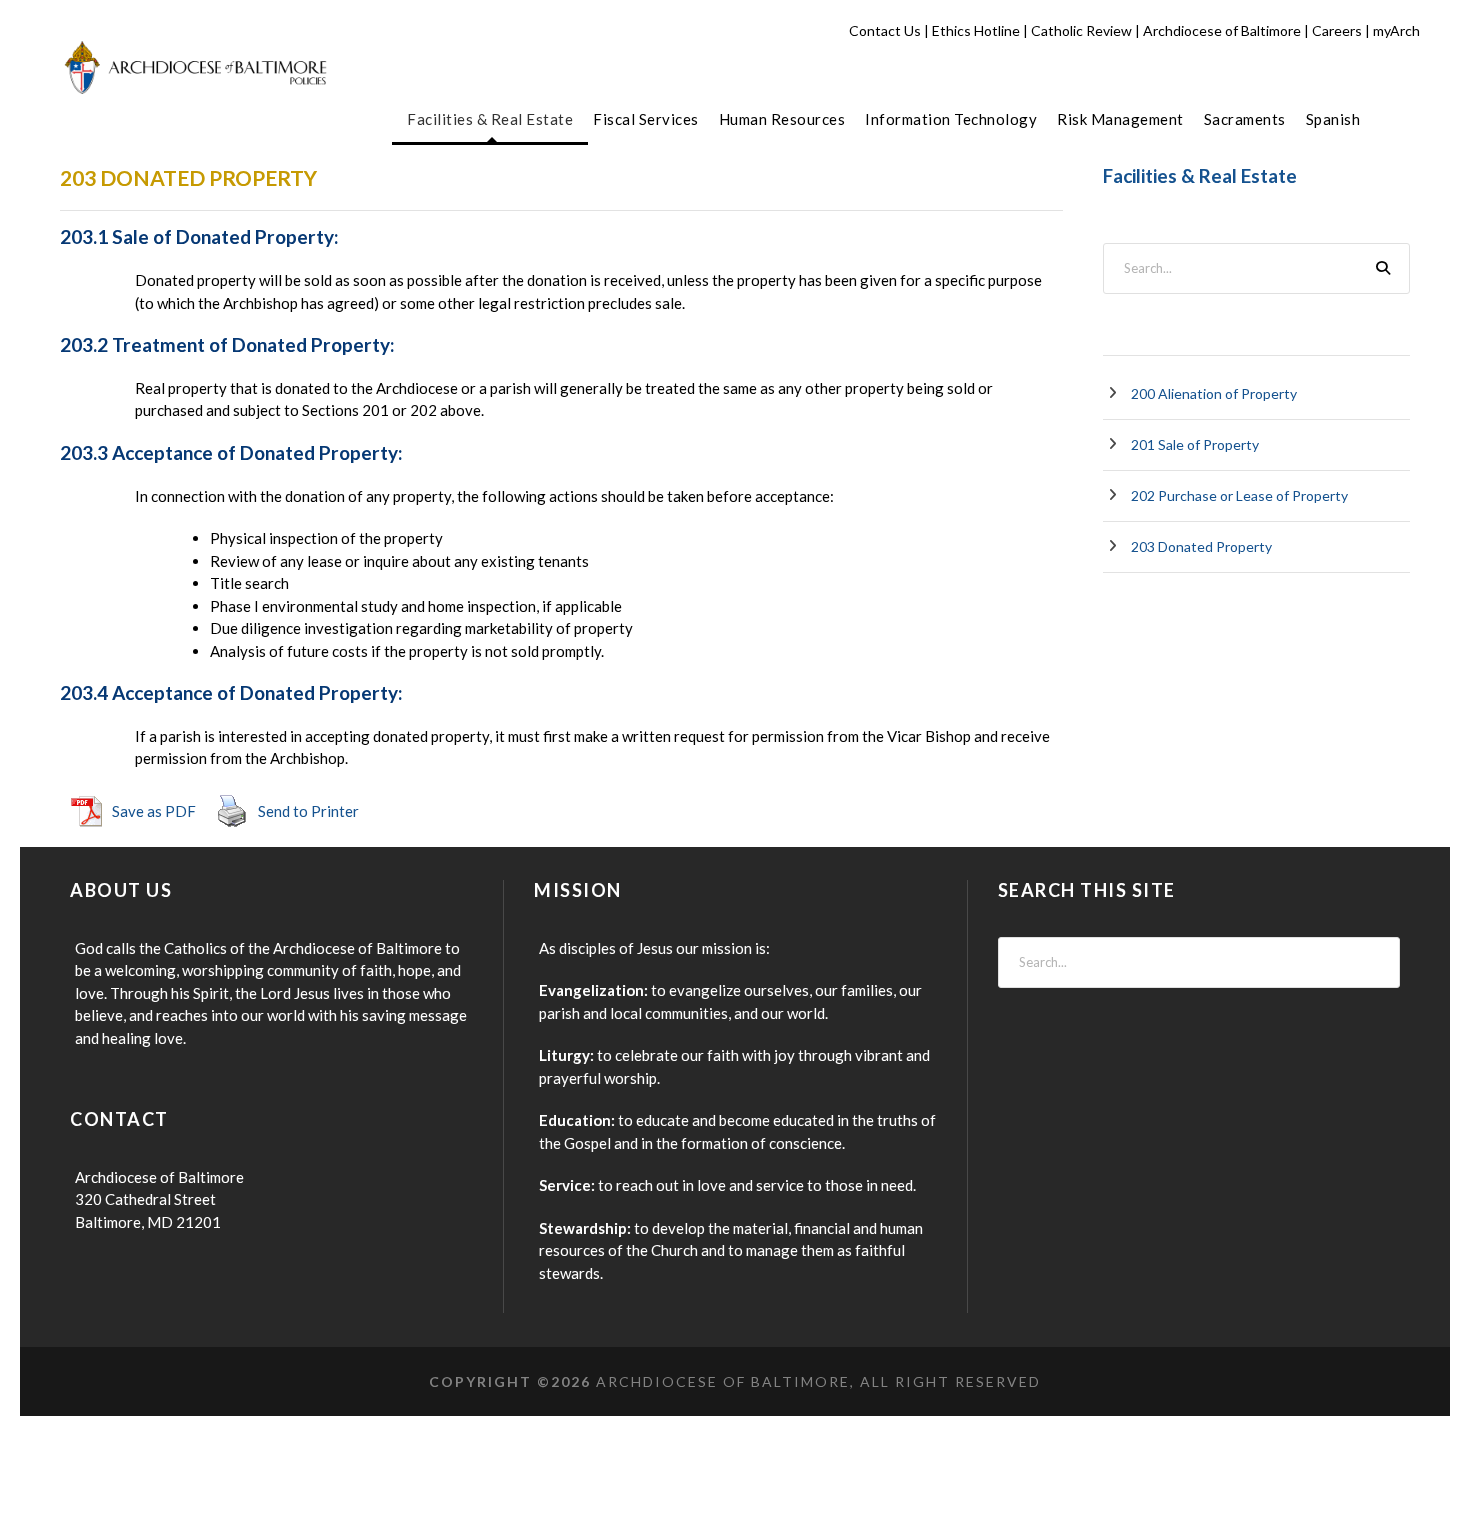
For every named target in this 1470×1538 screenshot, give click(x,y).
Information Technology (951, 119)
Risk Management (1120, 119)
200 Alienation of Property (1214, 393)
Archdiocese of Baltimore (1222, 30)
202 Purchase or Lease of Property (1239, 495)
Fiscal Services (646, 119)
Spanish (1333, 119)
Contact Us (885, 30)
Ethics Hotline (976, 30)
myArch (1396, 30)
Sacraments (1245, 119)
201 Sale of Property (1195, 444)
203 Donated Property (1201, 546)
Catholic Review (1081, 30)
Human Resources (782, 119)
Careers (1337, 30)
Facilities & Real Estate (490, 119)
